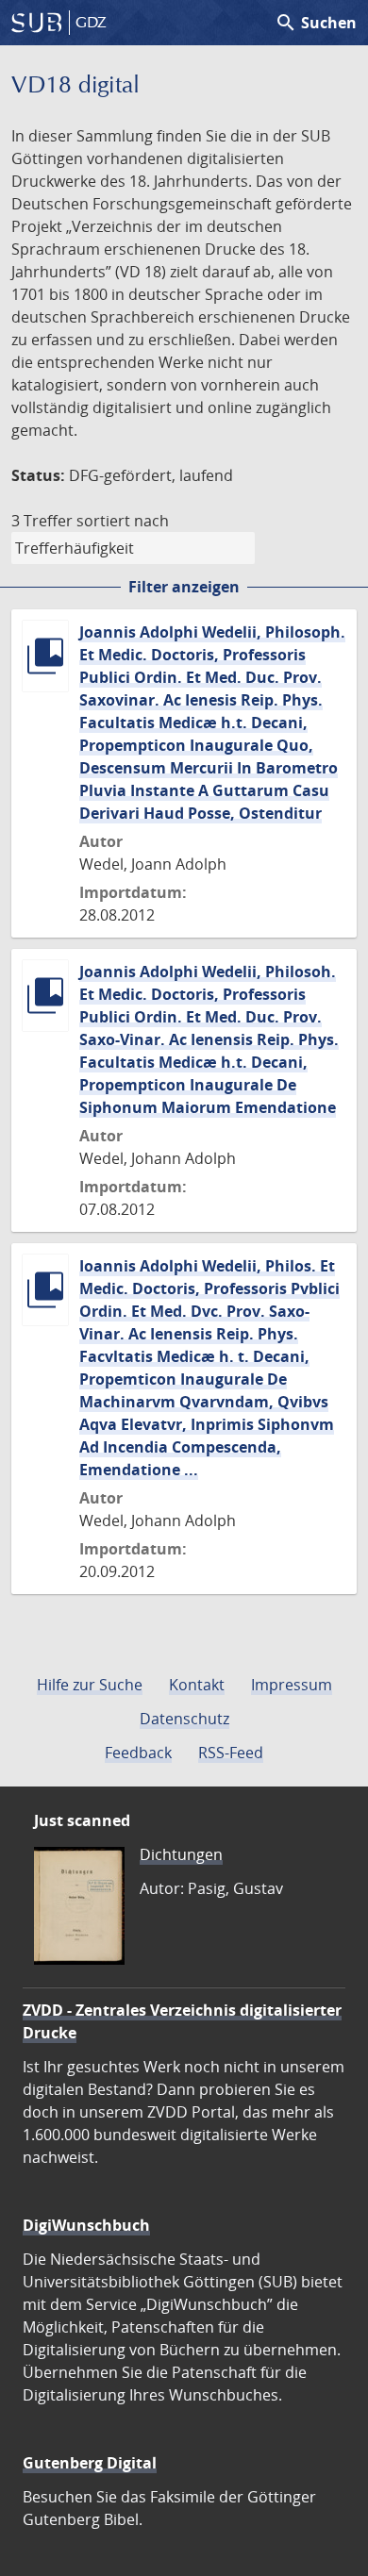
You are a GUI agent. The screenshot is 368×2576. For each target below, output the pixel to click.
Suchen (316, 23)
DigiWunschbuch (86, 2225)
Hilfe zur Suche (90, 1685)
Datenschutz (184, 1719)
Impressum (292, 1685)
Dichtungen (181, 1854)
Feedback (138, 1753)
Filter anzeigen (184, 587)
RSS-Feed (231, 1753)
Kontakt (197, 1685)
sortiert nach (123, 521)
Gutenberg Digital (90, 2463)
